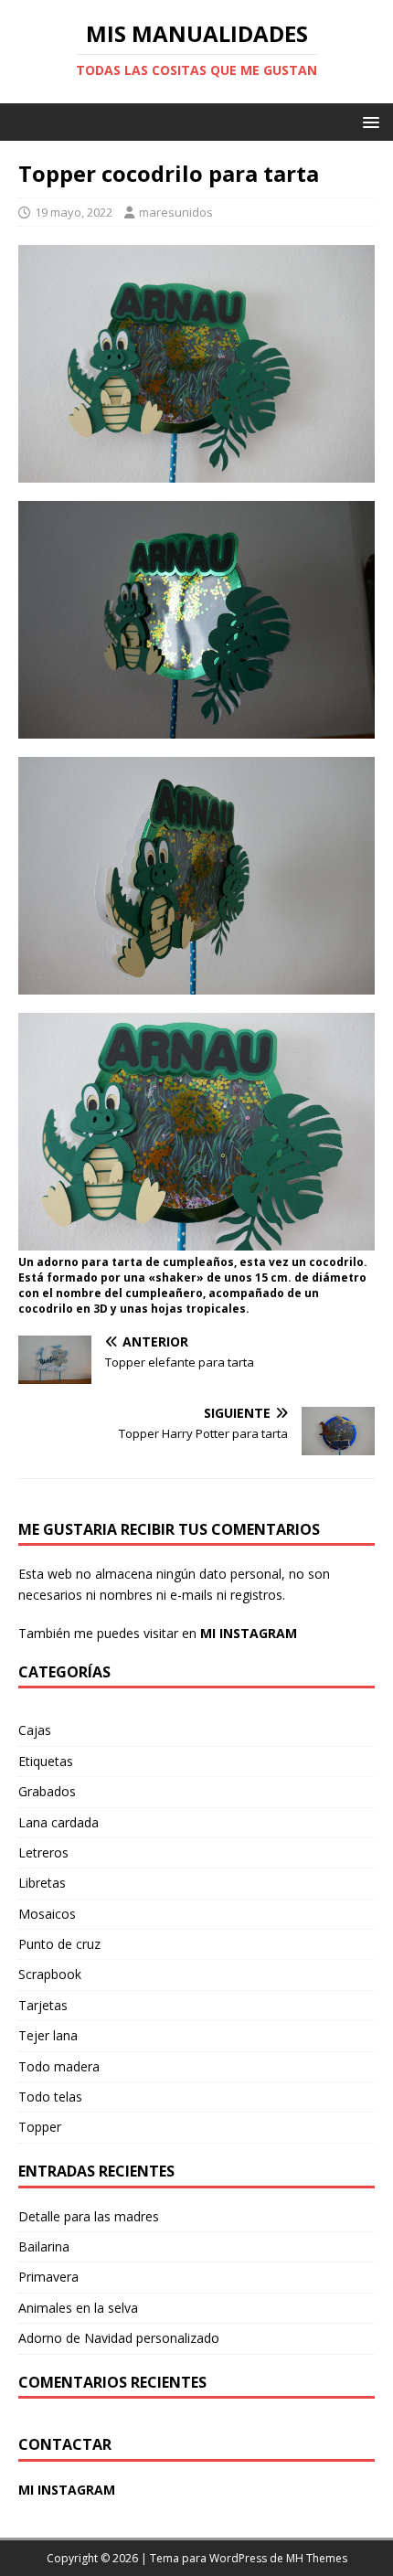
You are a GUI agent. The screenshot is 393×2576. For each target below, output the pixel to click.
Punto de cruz (59, 1944)
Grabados (47, 1791)
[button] (368, 121)
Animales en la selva (78, 2308)
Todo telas (50, 2097)
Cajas (35, 1730)
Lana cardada (58, 1822)
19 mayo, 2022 (74, 212)
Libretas (42, 1883)
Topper (40, 2127)
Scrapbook (50, 1974)
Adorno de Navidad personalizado (119, 2338)
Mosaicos (47, 1914)
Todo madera (59, 2066)
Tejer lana (48, 2035)
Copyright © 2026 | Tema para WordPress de (166, 2558)
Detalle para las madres (89, 2216)
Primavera (48, 2277)
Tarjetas (43, 2005)
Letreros (43, 1852)
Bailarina (44, 2246)
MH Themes (317, 2558)
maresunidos (176, 212)
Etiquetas (46, 1761)
